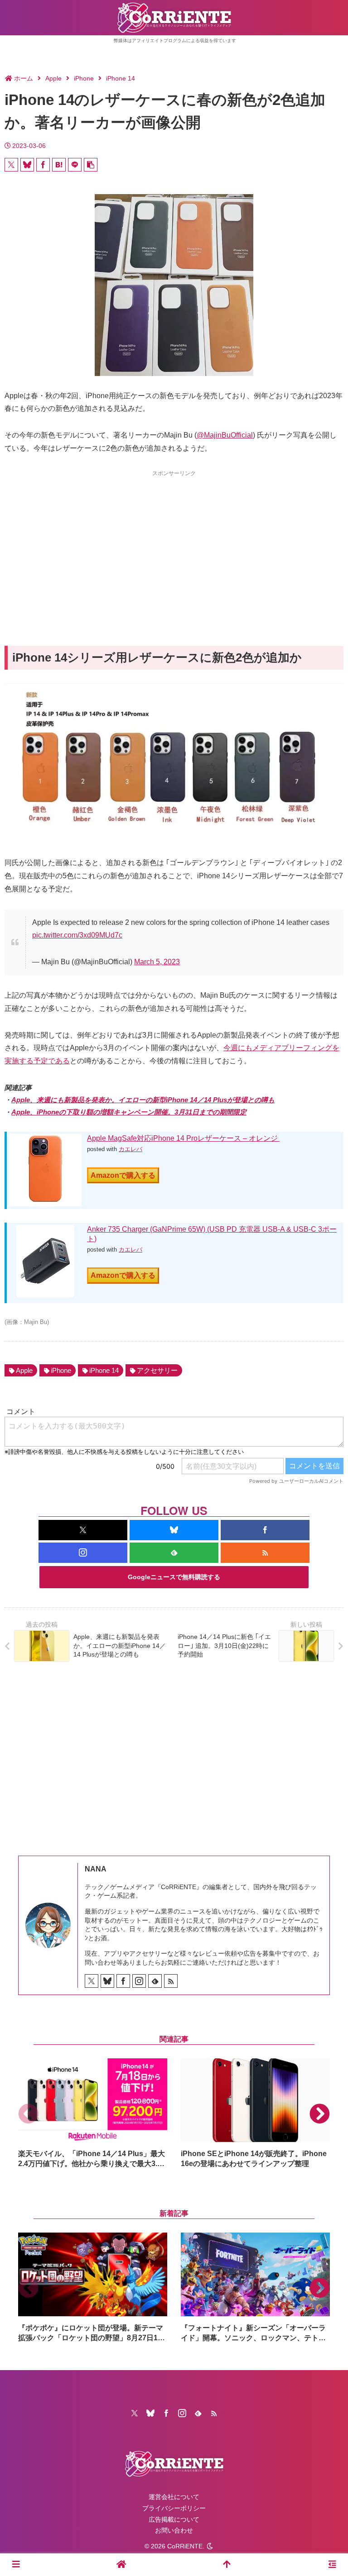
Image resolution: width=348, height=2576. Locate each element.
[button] (91, 165)
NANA (96, 1869)
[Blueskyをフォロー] (174, 1530)
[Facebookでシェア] (43, 165)
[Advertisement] (174, 542)
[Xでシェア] (11, 165)
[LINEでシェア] (75, 165)
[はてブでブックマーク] (59, 165)
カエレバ (130, 1149)
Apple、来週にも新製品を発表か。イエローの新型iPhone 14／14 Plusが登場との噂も (143, 1100)
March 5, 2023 (157, 962)
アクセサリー (157, 1370)
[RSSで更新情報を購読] (265, 1553)
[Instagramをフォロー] (83, 1553)
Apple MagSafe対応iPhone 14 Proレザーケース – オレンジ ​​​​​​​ (183, 1138)
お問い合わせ (174, 2530)
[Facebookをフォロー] (265, 1530)
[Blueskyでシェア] (27, 165)
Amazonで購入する (123, 1175)
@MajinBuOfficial (225, 435)
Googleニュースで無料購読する (174, 1577)
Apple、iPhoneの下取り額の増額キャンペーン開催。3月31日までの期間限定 (129, 1112)
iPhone (61, 1370)
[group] (93, 2114)
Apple (24, 1370)
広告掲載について (174, 2519)
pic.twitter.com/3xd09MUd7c (77, 935)
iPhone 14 (104, 1370)
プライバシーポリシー (174, 2508)
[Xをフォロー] (83, 1530)
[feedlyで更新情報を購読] (174, 1553)
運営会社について (174, 2497)
